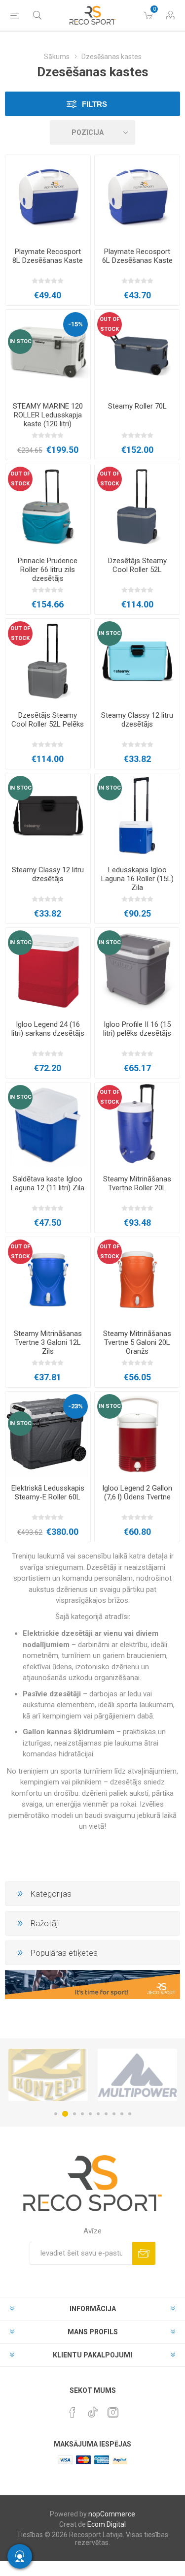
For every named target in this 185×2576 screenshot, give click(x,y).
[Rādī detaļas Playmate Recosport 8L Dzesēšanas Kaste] (48, 197)
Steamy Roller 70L (137, 406)
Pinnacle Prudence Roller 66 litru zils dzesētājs (48, 570)
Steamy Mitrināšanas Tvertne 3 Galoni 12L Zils (48, 1342)
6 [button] (98, 2114)
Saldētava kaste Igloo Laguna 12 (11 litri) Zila (48, 1183)
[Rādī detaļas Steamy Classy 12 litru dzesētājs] (137, 661)
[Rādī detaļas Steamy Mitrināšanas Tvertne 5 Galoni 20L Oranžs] (137, 1279)
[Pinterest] (73, 2413)
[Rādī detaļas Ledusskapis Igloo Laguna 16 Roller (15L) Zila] (137, 816)
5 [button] (90, 2114)
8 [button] (114, 2114)
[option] (88, 2075)
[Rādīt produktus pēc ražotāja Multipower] (88, 2075)
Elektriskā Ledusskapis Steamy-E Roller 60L (48, 1493)
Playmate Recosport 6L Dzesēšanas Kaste (137, 256)
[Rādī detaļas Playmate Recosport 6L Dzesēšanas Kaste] (137, 197)
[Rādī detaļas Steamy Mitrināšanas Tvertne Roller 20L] (137, 1125)
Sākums (57, 57)
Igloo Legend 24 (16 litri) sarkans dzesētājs (48, 1029)
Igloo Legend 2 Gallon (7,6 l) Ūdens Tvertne (137, 1493)
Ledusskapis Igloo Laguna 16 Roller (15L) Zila (137, 879)
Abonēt (144, 2253)
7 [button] (106, 2114)
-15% (75, 324)
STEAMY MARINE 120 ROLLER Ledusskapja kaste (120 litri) (48, 415)
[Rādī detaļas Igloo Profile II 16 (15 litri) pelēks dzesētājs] (137, 970)
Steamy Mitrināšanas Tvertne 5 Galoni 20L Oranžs (137, 1342)
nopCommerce (112, 2514)
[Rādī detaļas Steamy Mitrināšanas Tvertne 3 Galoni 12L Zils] (48, 1279)
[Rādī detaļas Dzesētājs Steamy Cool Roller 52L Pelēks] (48, 661)
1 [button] (56, 2114)
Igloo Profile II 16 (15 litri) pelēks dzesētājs (137, 1029)
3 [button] (73, 2114)
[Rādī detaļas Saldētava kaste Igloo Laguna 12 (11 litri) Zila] (48, 1125)
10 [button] (130, 2114)
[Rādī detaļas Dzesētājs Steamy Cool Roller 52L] (137, 507)
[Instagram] (113, 2413)
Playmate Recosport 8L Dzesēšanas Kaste (48, 256)
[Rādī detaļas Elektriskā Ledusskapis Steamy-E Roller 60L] (48, 1434)
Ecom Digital (107, 2524)
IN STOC (20, 341)
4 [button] (82, 2114)
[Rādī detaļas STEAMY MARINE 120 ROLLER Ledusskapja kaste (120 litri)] (48, 352)
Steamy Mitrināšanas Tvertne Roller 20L (137, 1183)
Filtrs (94, 104)
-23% (75, 1406)
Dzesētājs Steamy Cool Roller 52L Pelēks (48, 720)
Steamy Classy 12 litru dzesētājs (137, 720)
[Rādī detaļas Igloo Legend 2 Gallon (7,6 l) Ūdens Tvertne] (137, 1434)
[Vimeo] (93, 2410)
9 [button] (122, 2114)
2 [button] (64, 2114)
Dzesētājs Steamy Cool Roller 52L (137, 565)
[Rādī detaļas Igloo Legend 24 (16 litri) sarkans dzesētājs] (48, 970)
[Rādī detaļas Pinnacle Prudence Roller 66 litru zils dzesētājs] (48, 507)
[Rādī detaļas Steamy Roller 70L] (137, 352)
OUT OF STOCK (110, 324)
